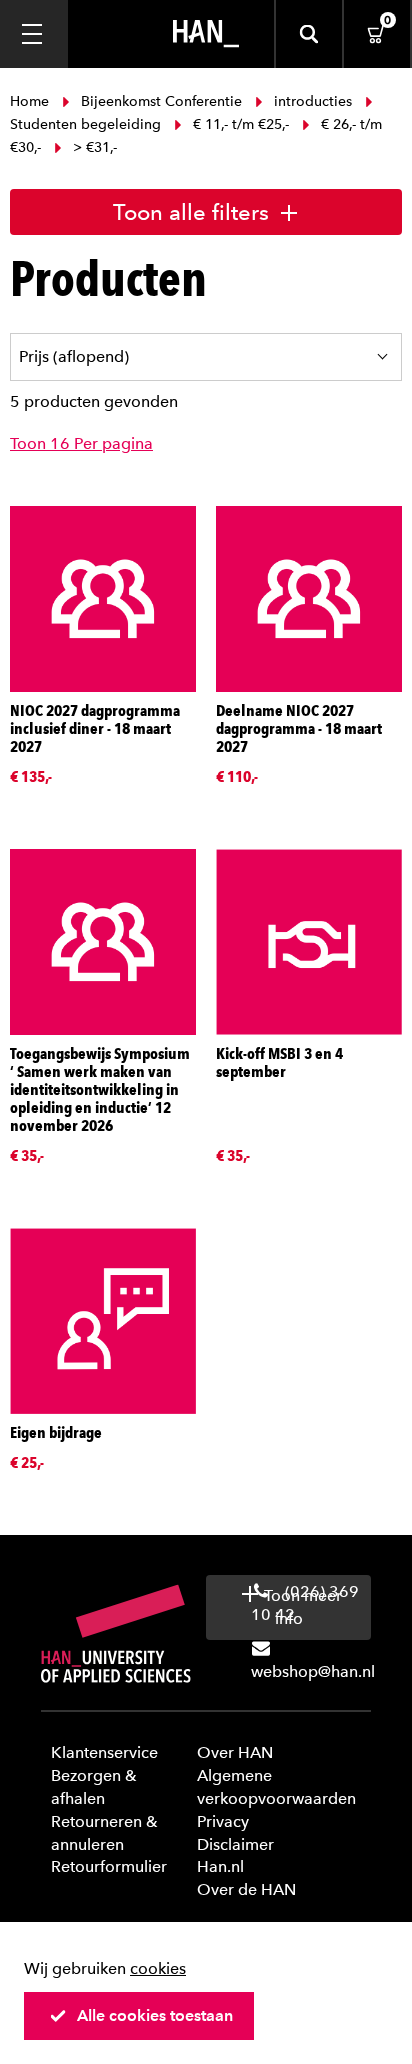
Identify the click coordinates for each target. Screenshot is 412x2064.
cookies (158, 1968)
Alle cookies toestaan (155, 2015)
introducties (313, 101)
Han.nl (220, 1866)
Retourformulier (109, 1866)
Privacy (223, 1821)
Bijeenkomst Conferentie (161, 101)
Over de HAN (246, 1889)
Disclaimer (235, 1844)
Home (31, 101)
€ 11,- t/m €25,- (241, 124)
